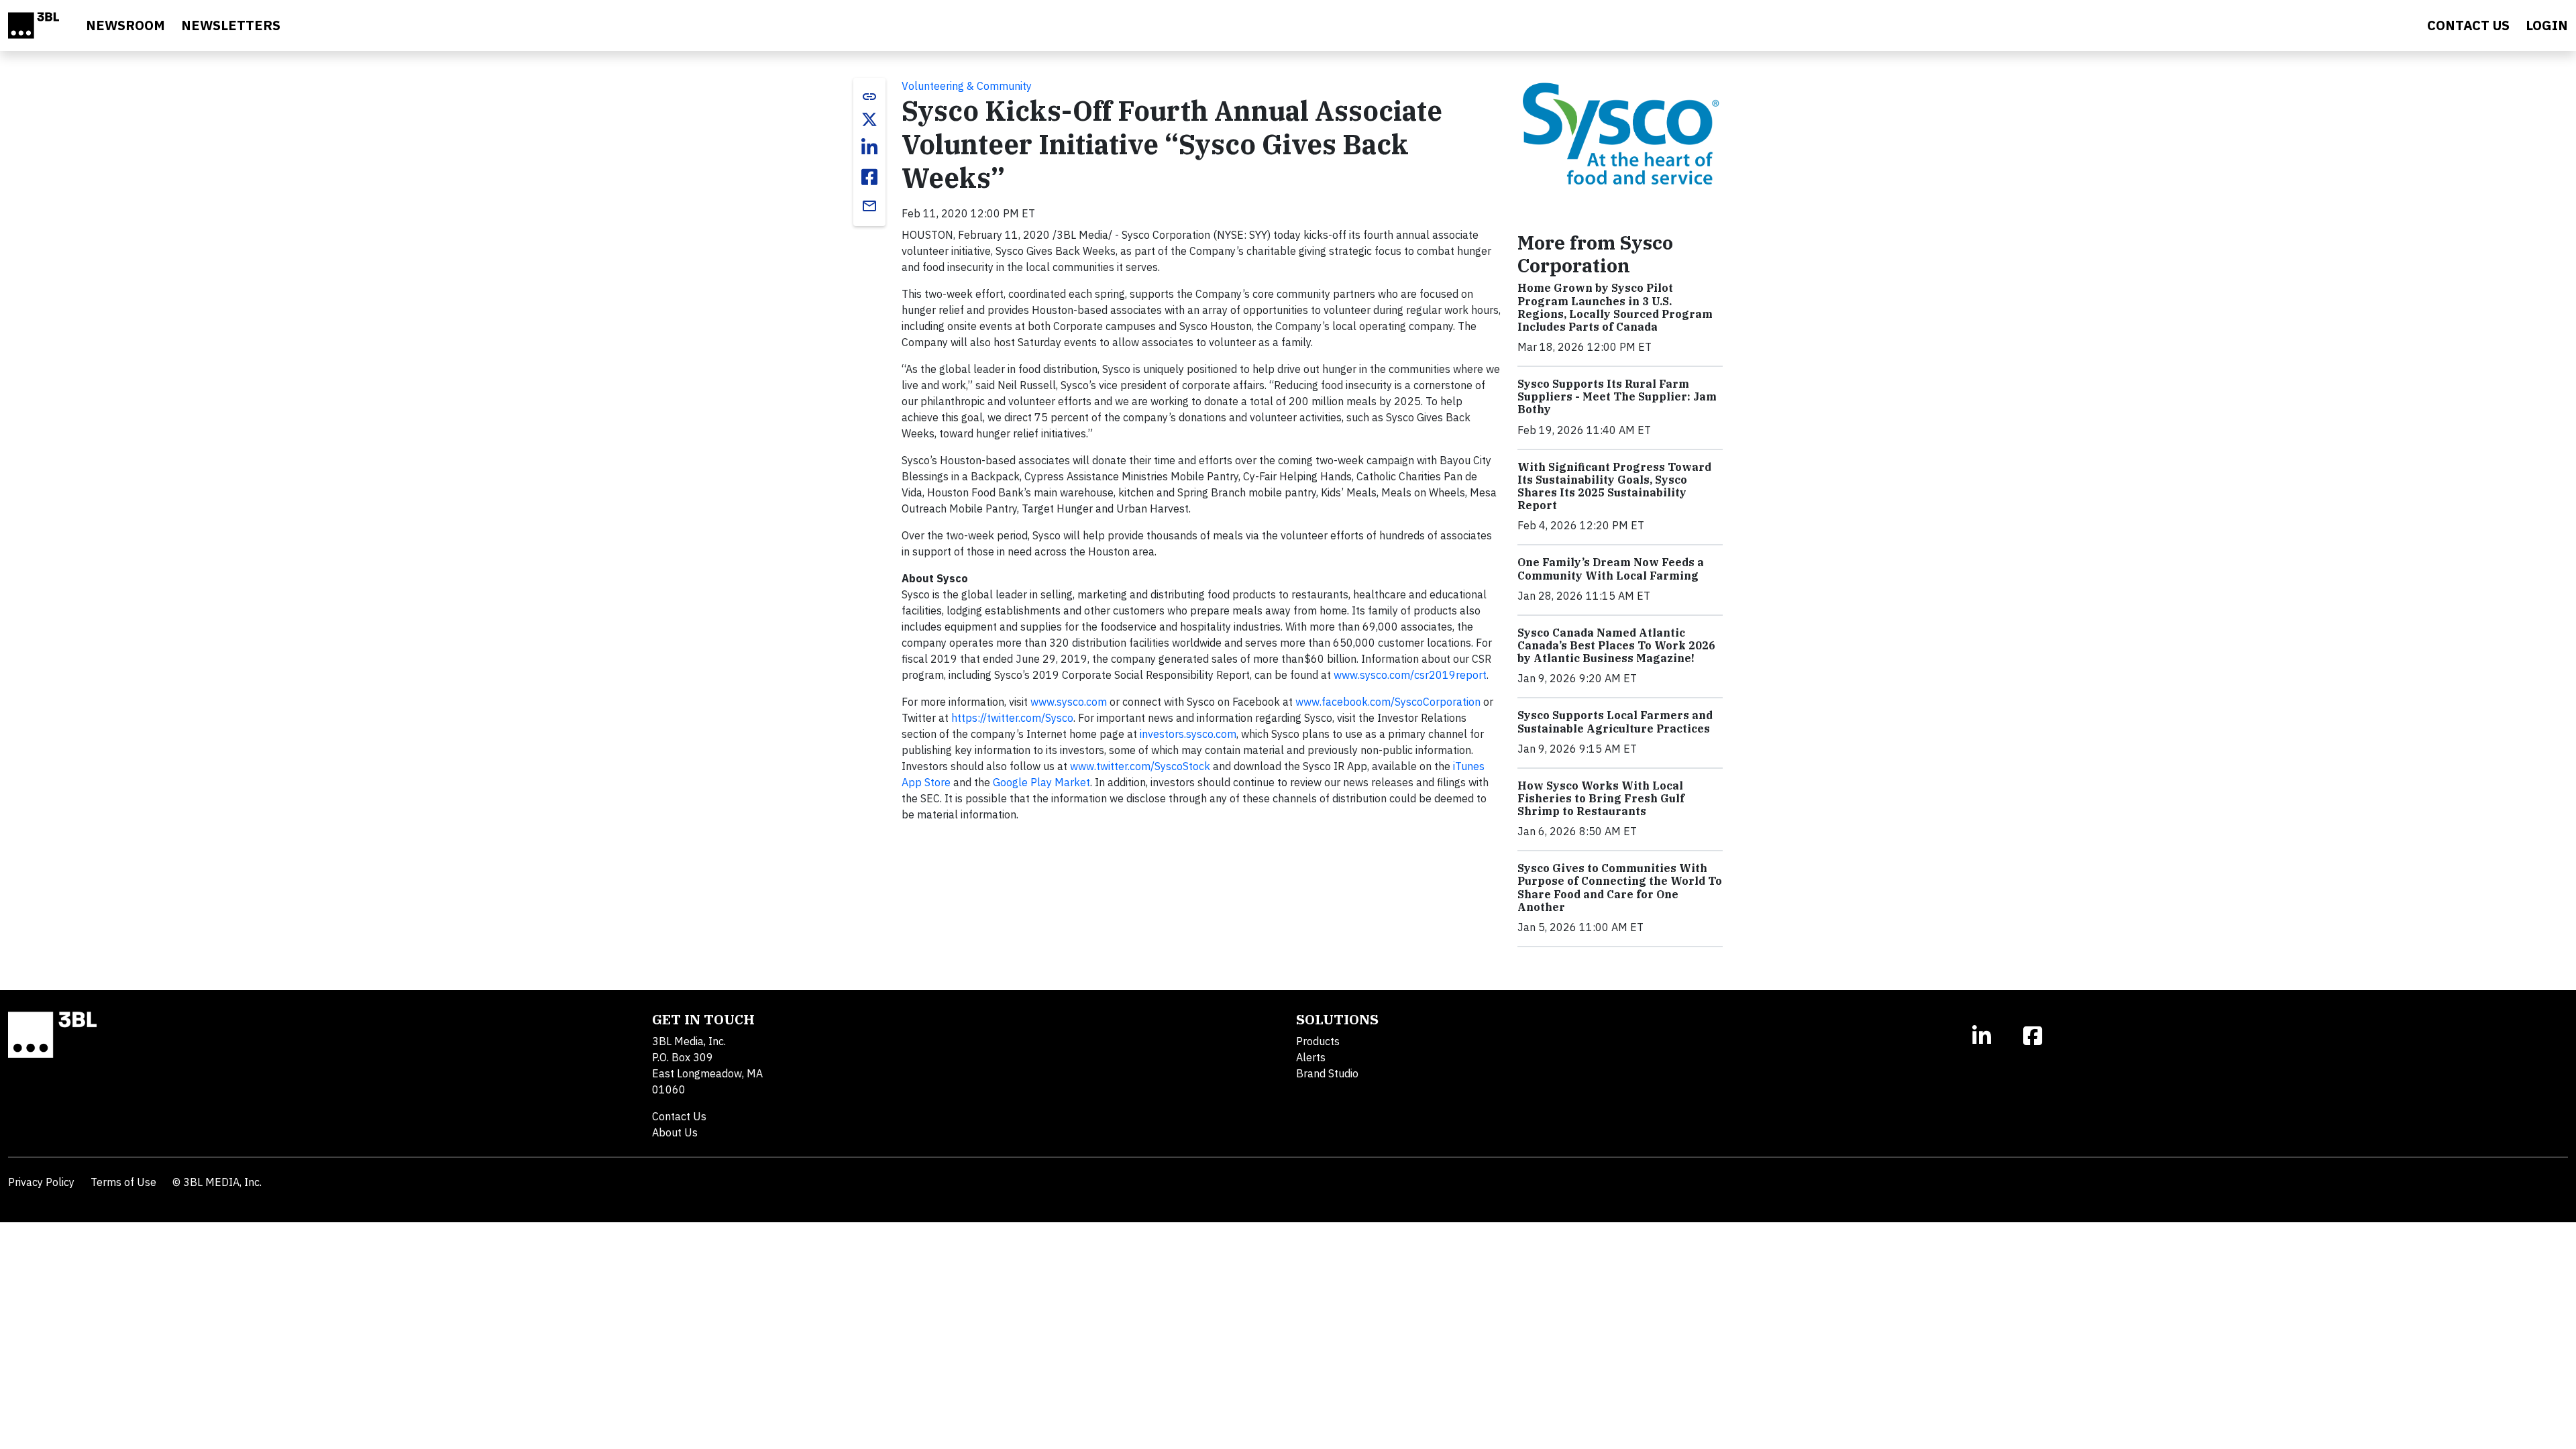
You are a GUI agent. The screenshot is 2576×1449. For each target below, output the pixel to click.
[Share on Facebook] (869, 177)
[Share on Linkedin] (869, 148)
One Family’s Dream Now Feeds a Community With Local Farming (1611, 569)
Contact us (2468, 25)
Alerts (1311, 1057)
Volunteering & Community (967, 86)
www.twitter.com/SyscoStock (1140, 766)
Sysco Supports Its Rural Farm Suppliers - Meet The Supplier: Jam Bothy (1617, 396)
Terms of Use (123, 1182)
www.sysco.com (1069, 702)
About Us (675, 1132)
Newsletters (231, 25)
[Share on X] (869, 119)
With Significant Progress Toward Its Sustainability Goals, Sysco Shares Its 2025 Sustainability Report (1614, 486)
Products (1318, 1041)
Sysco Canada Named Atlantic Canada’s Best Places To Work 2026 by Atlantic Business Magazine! (1616, 645)
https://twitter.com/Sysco (1012, 718)
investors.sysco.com (1188, 734)
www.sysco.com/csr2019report (1410, 675)
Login (2547, 25)
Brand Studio (1327, 1073)
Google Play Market (1041, 782)
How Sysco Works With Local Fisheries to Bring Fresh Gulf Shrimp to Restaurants (1601, 798)
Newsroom (125, 25)
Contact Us (679, 1116)
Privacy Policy (41, 1182)
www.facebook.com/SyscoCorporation (1388, 702)
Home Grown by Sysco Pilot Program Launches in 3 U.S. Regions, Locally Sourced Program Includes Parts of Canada (1615, 307)
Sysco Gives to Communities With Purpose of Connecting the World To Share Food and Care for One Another (1620, 888)
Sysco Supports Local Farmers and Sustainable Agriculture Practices (1615, 721)
